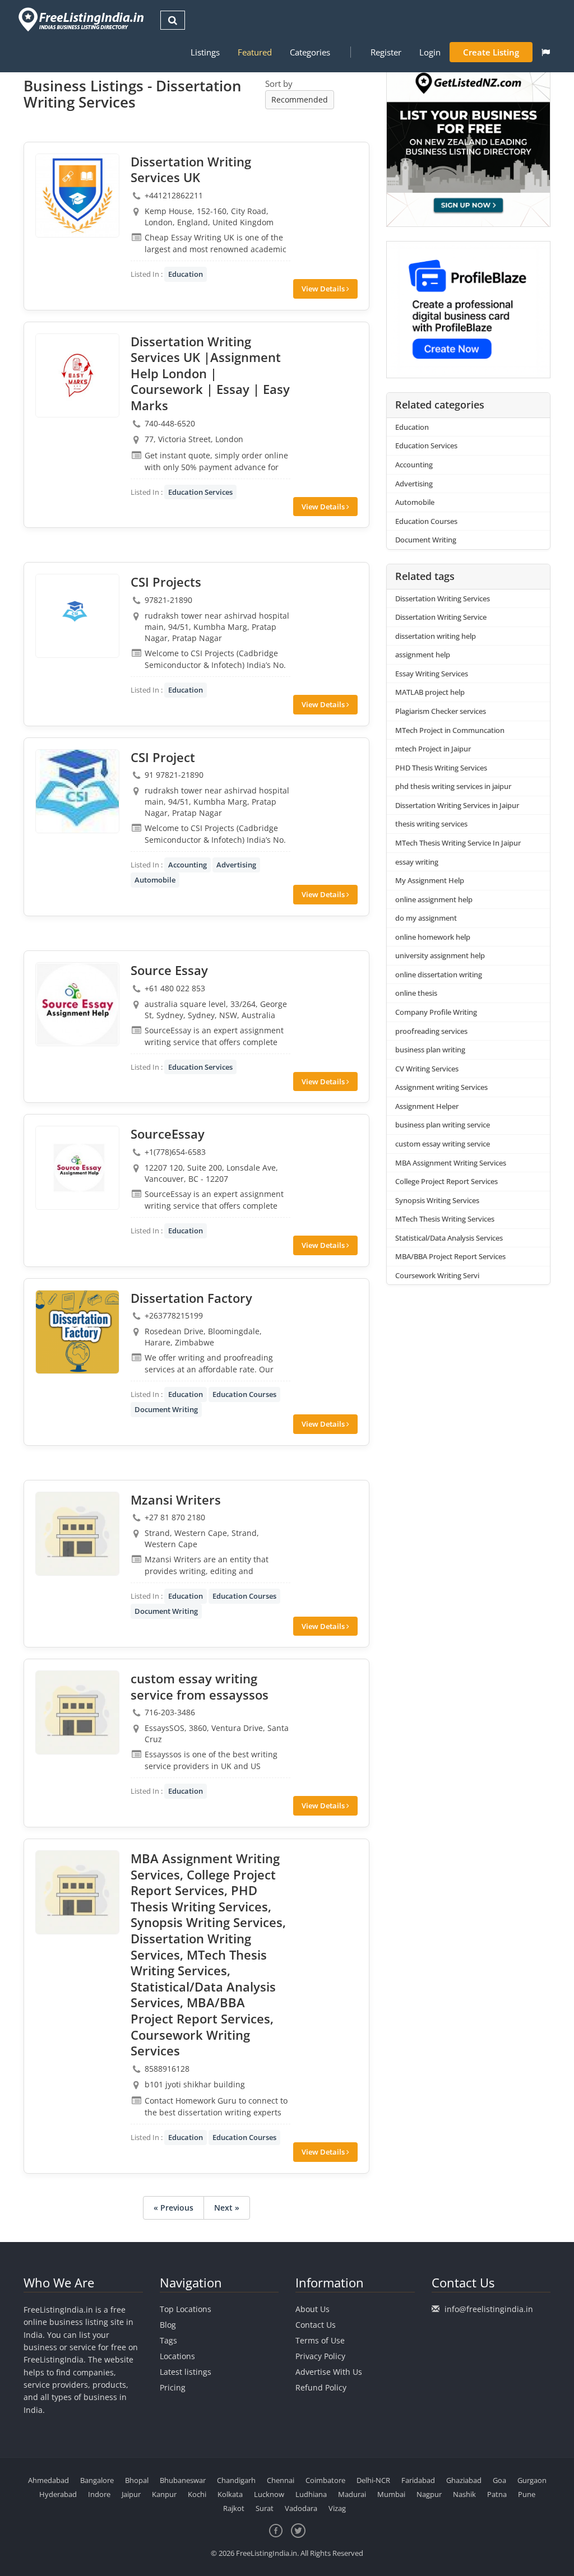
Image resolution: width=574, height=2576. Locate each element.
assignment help (423, 655)
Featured (255, 52)
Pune (527, 2494)
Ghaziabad (464, 2480)
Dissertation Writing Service (441, 617)
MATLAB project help (430, 692)
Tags (168, 2340)
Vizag (337, 2508)
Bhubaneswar (183, 2480)
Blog (168, 2325)
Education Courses (244, 1394)
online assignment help (434, 899)
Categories (310, 52)
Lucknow (269, 2494)
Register (386, 52)
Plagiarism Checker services (441, 711)
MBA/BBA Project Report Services (450, 1256)
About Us (313, 2309)
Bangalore (97, 2480)
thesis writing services (431, 824)
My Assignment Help (430, 880)
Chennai (281, 2480)
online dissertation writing (439, 974)
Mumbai (391, 2494)
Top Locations (186, 2309)
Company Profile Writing (436, 1012)
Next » (227, 2208)
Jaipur (131, 2494)
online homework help (433, 937)
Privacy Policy (320, 2356)
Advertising (236, 865)
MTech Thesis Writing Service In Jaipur (458, 843)
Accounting (188, 865)
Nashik (464, 2494)
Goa (499, 2480)
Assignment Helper (427, 1106)
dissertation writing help (436, 636)
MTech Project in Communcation (450, 730)
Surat (265, 2508)
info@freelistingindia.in (489, 2309)
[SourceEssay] (77, 1168)
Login (430, 52)
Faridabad (418, 2480)
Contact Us (316, 2325)
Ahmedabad (48, 2480)
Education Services (200, 492)
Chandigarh (236, 2480)
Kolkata (230, 2494)
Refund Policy (321, 2387)
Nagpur (429, 2494)
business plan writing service (443, 1125)
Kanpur (164, 2494)
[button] (546, 52)
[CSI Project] (77, 791)
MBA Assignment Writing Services (451, 1163)
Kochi (197, 2494)
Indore (99, 2494)
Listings (205, 52)
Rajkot (234, 2508)
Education (186, 274)
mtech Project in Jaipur (433, 749)
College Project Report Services (446, 1181)
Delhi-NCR (373, 2480)
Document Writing (166, 1409)
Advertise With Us (329, 2372)
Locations (177, 2356)
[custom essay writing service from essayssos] (77, 1712)
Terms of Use (320, 2340)
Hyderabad (58, 2494)
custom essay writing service (443, 1144)
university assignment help (440, 955)
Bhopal (137, 2480)
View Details (324, 289)
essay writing (417, 862)
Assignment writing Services (441, 1087)
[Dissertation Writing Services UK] (77, 196)
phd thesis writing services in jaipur (453, 786)
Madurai (352, 2494)
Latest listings (186, 2372)
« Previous (173, 2208)
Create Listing (491, 52)
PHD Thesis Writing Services (441, 768)
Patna (497, 2494)
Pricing (173, 2387)
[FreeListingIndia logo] (82, 19)
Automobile (155, 880)
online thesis (416, 993)
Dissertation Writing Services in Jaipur (457, 805)
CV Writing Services (427, 1069)
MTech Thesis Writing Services (445, 1219)
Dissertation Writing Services (443, 598)
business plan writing (430, 1050)
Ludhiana (311, 2494)
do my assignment (426, 918)
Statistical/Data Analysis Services (449, 1238)
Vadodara (301, 2508)
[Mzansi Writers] (77, 1534)
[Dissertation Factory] (77, 1332)
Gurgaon (532, 2480)
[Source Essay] (77, 1004)
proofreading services (431, 1031)
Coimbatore (325, 2480)
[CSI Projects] (77, 616)
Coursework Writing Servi (437, 1275)
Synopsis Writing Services (437, 1200)
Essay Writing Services (432, 674)
